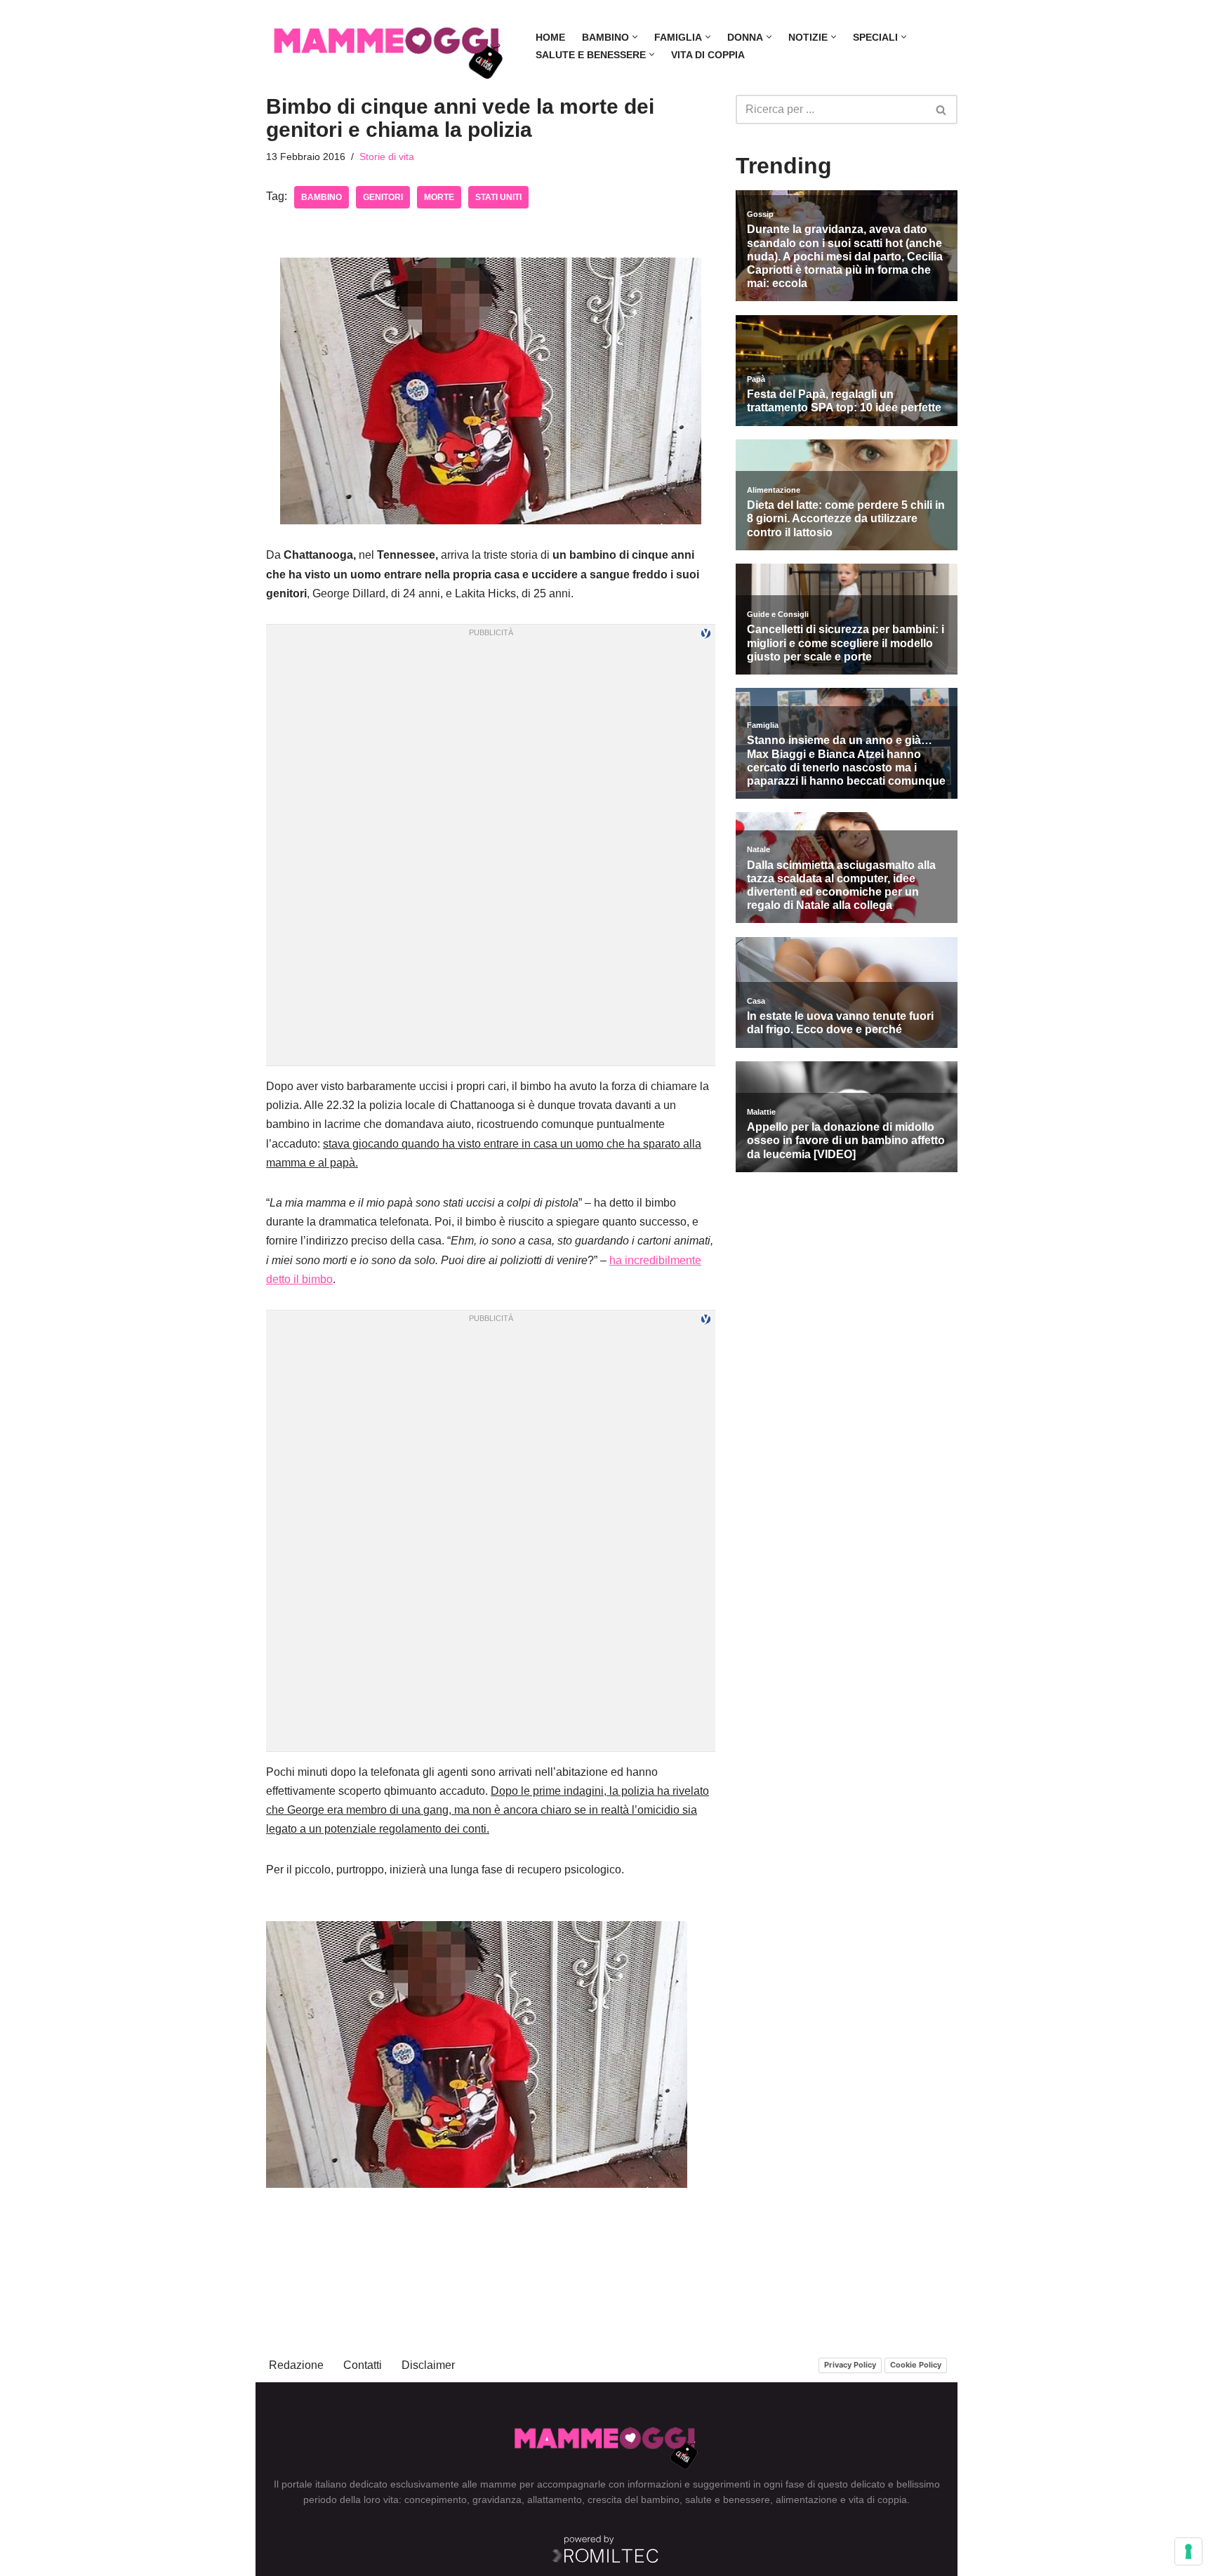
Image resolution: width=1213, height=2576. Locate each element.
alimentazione (807, 2499)
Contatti (363, 2365)
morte (439, 197)
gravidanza (497, 2499)
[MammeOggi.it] (389, 46)
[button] (635, 37)
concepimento (436, 2499)
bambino (322, 197)
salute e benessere (728, 2499)
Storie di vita (387, 157)
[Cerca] (942, 109)
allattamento (555, 2499)
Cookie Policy (916, 2365)
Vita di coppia (708, 55)
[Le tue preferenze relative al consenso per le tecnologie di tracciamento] (1188, 2551)
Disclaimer (428, 2365)
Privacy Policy (850, 2365)
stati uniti (498, 197)
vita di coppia (878, 2499)
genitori (383, 197)
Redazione (296, 2365)
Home (550, 37)
